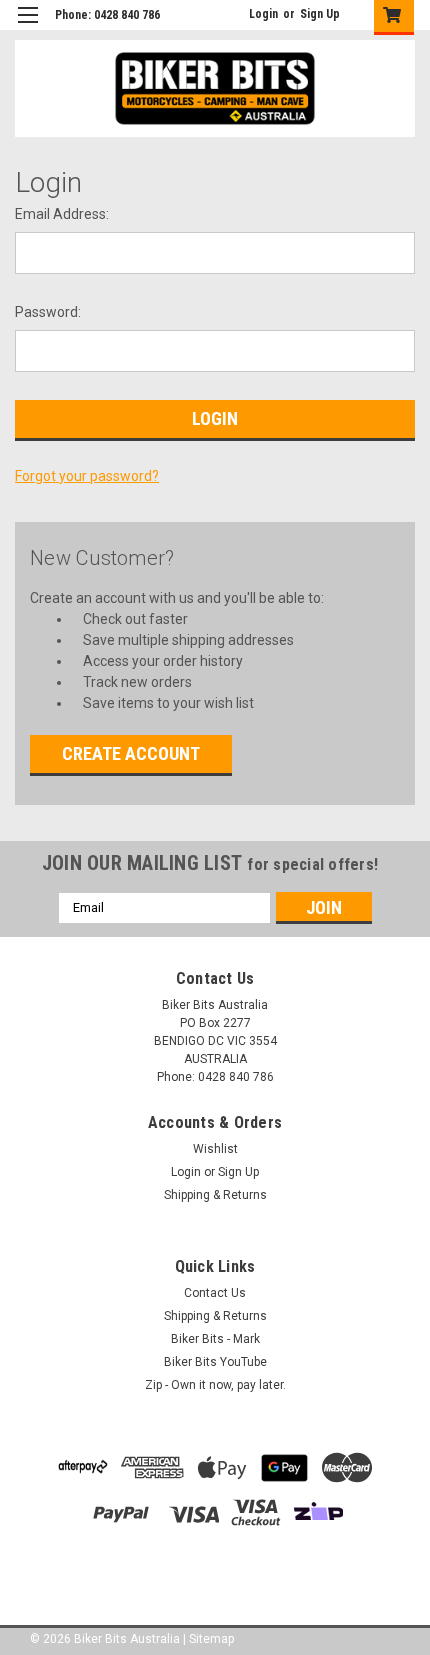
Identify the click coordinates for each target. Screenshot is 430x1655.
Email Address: (62, 214)
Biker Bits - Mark (215, 1339)
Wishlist (215, 1149)
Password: (48, 312)
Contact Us (215, 1293)
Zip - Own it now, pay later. (215, 1385)
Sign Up (320, 14)
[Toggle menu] (27, 27)
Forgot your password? (87, 476)
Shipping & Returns (215, 1195)
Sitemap (211, 1639)
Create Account (131, 753)
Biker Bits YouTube (215, 1362)
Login (263, 14)
